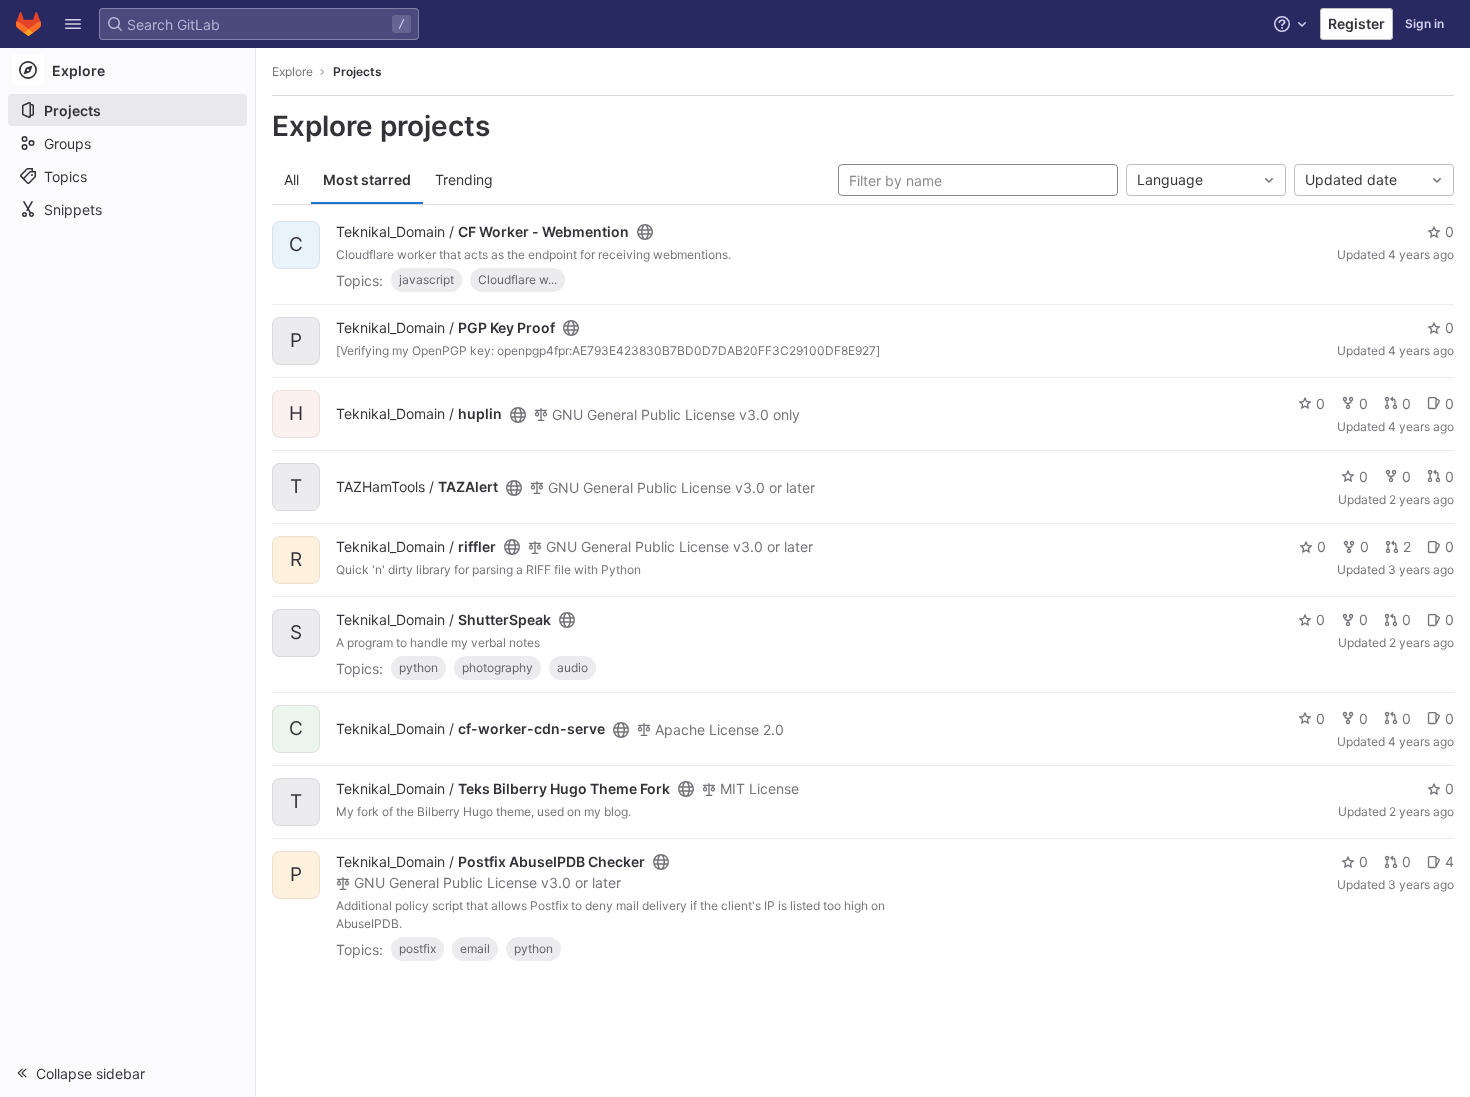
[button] (73, 24)
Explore (292, 71)
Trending (464, 179)
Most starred (367, 179)
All (291, 179)
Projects (357, 71)
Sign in (1424, 23)
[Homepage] (28, 24)
